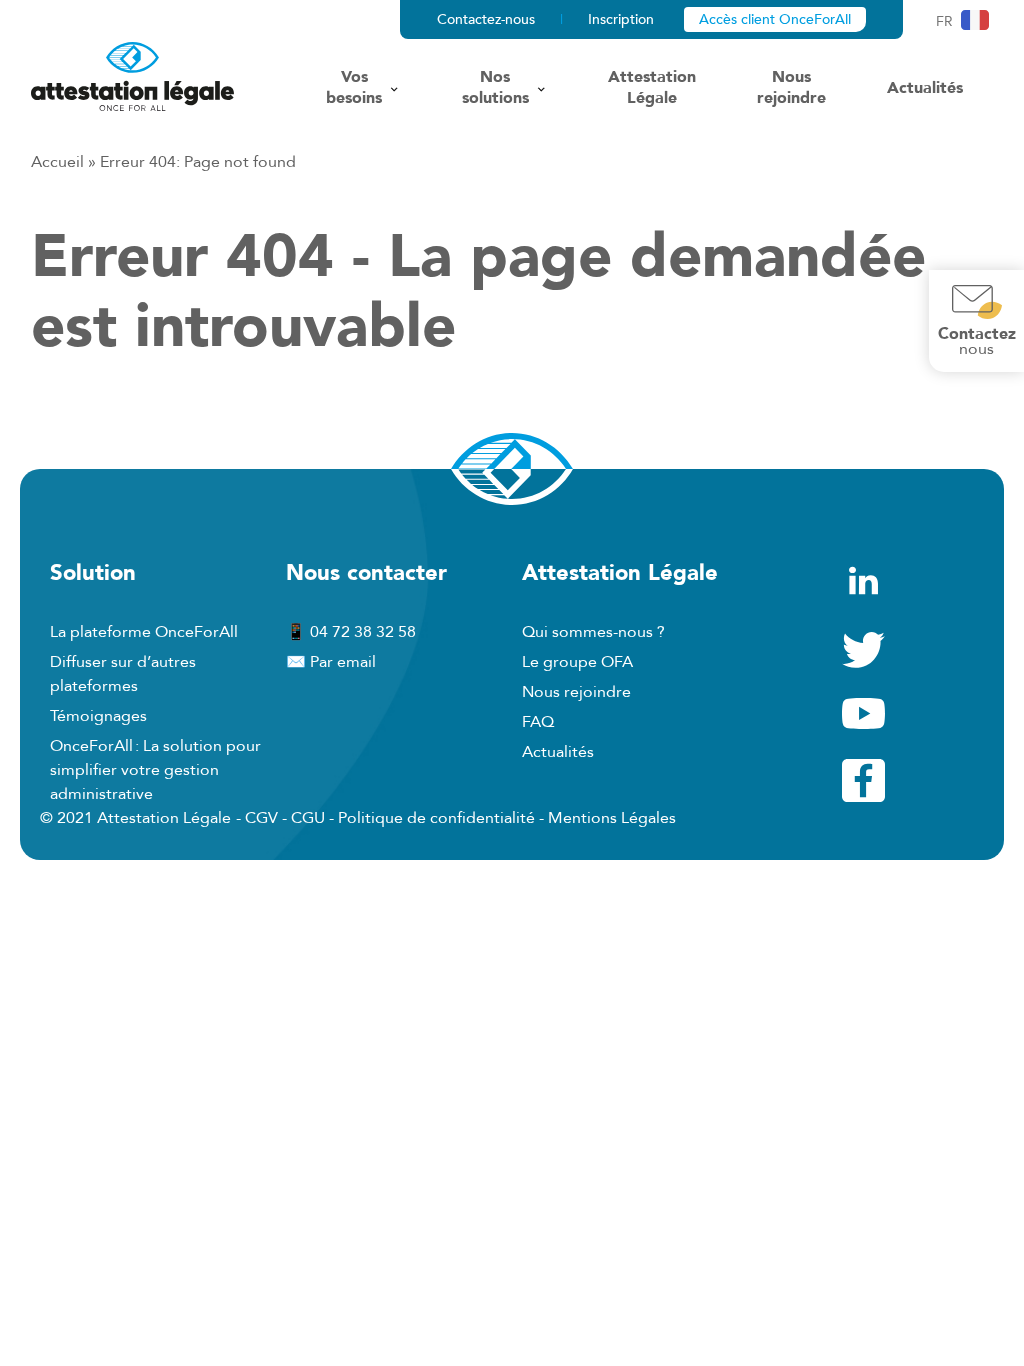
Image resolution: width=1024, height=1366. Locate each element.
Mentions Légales (612, 818)
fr (944, 21)
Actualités (925, 88)
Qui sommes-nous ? (593, 632)
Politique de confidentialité (436, 818)
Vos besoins (354, 88)
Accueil (57, 162)
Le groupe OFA (577, 662)
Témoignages (98, 716)
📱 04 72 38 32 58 (351, 632)
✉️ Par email (331, 662)
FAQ (538, 722)
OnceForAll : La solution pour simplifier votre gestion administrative (155, 770)
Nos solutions (495, 88)
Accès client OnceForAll (775, 19)
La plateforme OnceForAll (144, 632)
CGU (308, 818)
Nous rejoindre (791, 88)
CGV (261, 818)
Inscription (621, 19)
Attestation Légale (652, 88)
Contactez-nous (486, 19)
